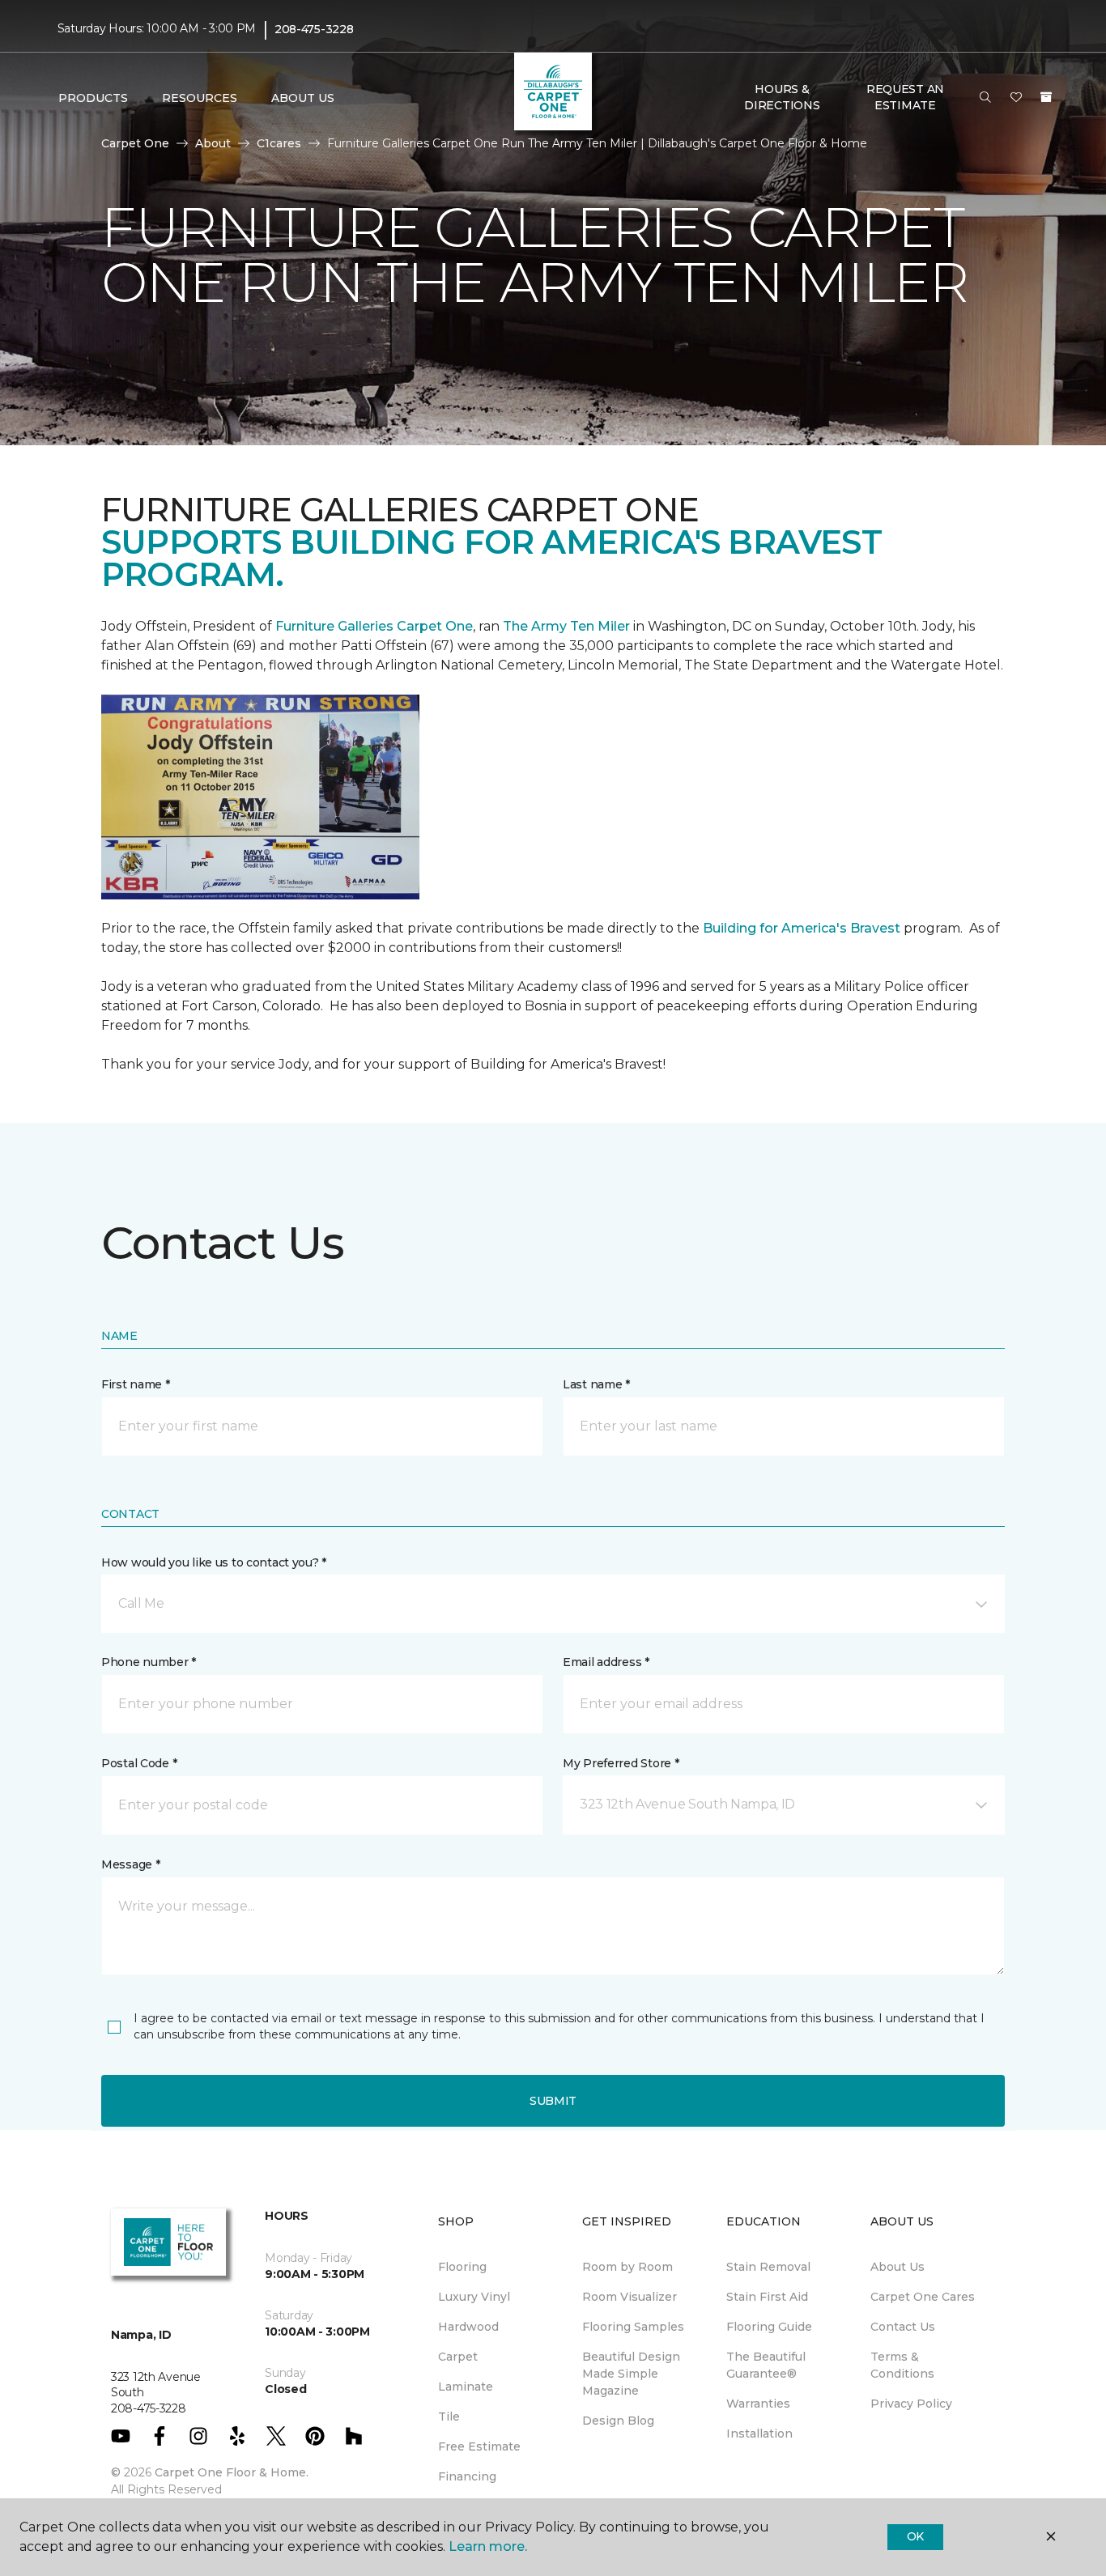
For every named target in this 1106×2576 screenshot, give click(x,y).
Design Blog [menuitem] (618, 2421)
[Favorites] (1016, 98)
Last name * (596, 1384)
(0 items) (1046, 97)
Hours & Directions (782, 97)
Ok (915, 2536)
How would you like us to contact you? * (214, 1562)
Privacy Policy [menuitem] (911, 2404)
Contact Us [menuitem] (903, 2327)
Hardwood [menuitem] (468, 2327)
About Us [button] (303, 98)
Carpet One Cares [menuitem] (923, 2297)
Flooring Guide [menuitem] (769, 2327)
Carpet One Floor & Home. (232, 2472)
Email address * (606, 1662)
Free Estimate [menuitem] (479, 2446)
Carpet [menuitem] (458, 2357)
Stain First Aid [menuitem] (767, 2297)
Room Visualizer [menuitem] (630, 2297)
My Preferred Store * (621, 1763)
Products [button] (93, 98)
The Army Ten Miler (566, 626)
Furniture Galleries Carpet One (374, 626)
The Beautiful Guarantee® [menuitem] (766, 2365)
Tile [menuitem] (449, 2417)
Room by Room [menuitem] (627, 2267)
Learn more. (488, 2546)
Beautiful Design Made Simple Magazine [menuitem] (631, 2374)
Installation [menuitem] (759, 2434)
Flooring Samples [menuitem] (633, 2327)
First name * (136, 1384)
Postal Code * (139, 1763)
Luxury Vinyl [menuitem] (474, 2297)
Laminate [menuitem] (466, 2387)
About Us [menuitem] (898, 2267)
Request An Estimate (905, 97)
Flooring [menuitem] (462, 2267)
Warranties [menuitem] (758, 2404)
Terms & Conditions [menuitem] (902, 2365)
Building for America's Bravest (802, 928)
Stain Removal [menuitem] (768, 2267)
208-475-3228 (314, 29)
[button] (985, 98)
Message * (130, 1864)
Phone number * (149, 1662)
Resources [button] (200, 98)
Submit (553, 2101)
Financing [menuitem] (467, 2476)
